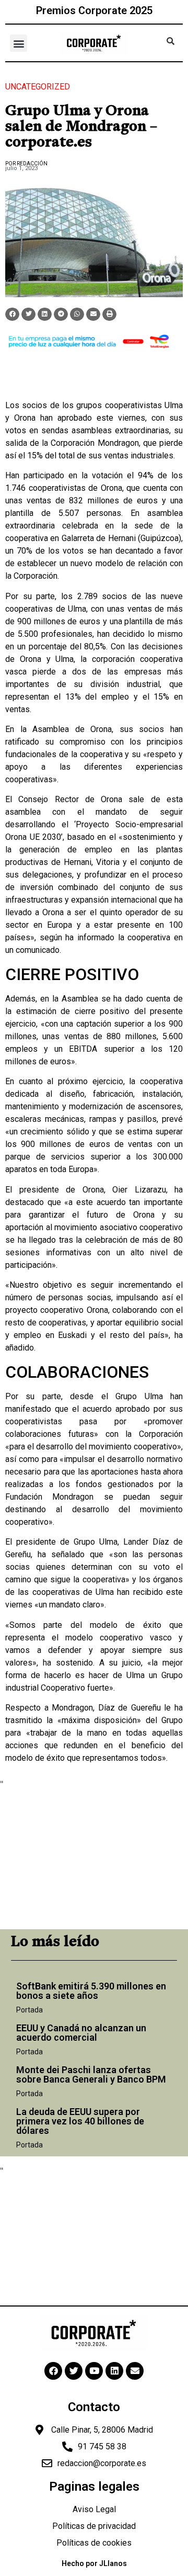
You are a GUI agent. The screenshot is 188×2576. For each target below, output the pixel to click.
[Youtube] (94, 2371)
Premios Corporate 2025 (94, 10)
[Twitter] (74, 2371)
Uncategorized (38, 87)
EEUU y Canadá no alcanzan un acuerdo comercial (81, 2033)
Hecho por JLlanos (94, 2563)
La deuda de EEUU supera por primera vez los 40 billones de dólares (80, 2121)
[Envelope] (135, 2371)
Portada (30, 2010)
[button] (19, 43)
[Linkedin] (114, 2371)
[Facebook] (53, 2371)
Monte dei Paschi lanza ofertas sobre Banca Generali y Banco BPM (91, 2074)
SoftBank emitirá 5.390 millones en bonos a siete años (91, 1991)
